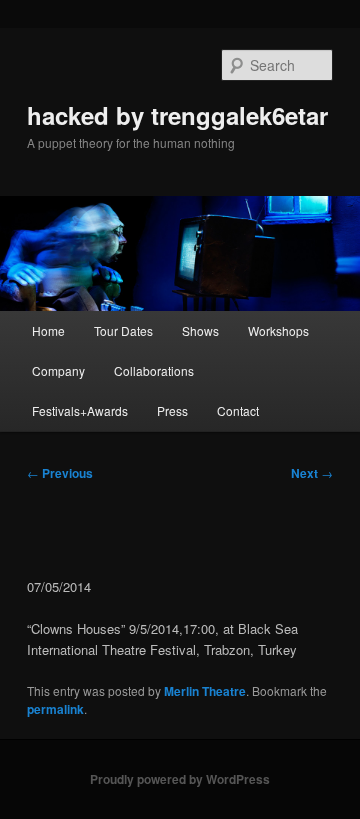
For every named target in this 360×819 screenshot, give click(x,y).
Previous (60, 473)
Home (48, 330)
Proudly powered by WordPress (180, 779)
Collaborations (154, 370)
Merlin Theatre (205, 691)
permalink (55, 709)
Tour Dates (123, 330)
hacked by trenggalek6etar (177, 115)
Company (58, 370)
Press (172, 410)
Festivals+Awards (80, 410)
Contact (238, 410)
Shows (200, 330)
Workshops (278, 330)
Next (312, 473)
